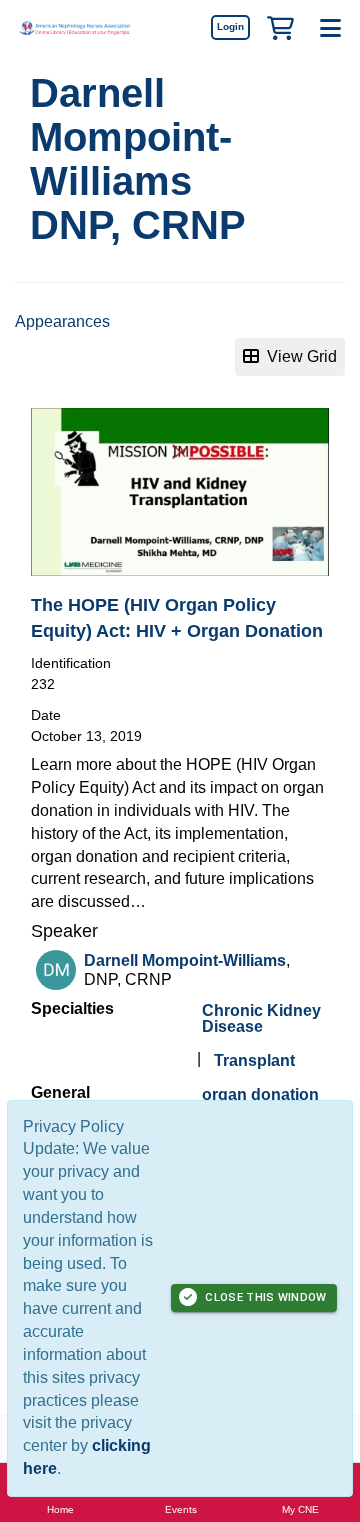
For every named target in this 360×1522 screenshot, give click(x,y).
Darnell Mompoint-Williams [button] (185, 960)
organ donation (260, 1094)
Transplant (254, 1060)
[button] (280, 27)
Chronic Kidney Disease (261, 1018)
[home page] (75, 27)
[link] (230, 27)
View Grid (298, 356)
